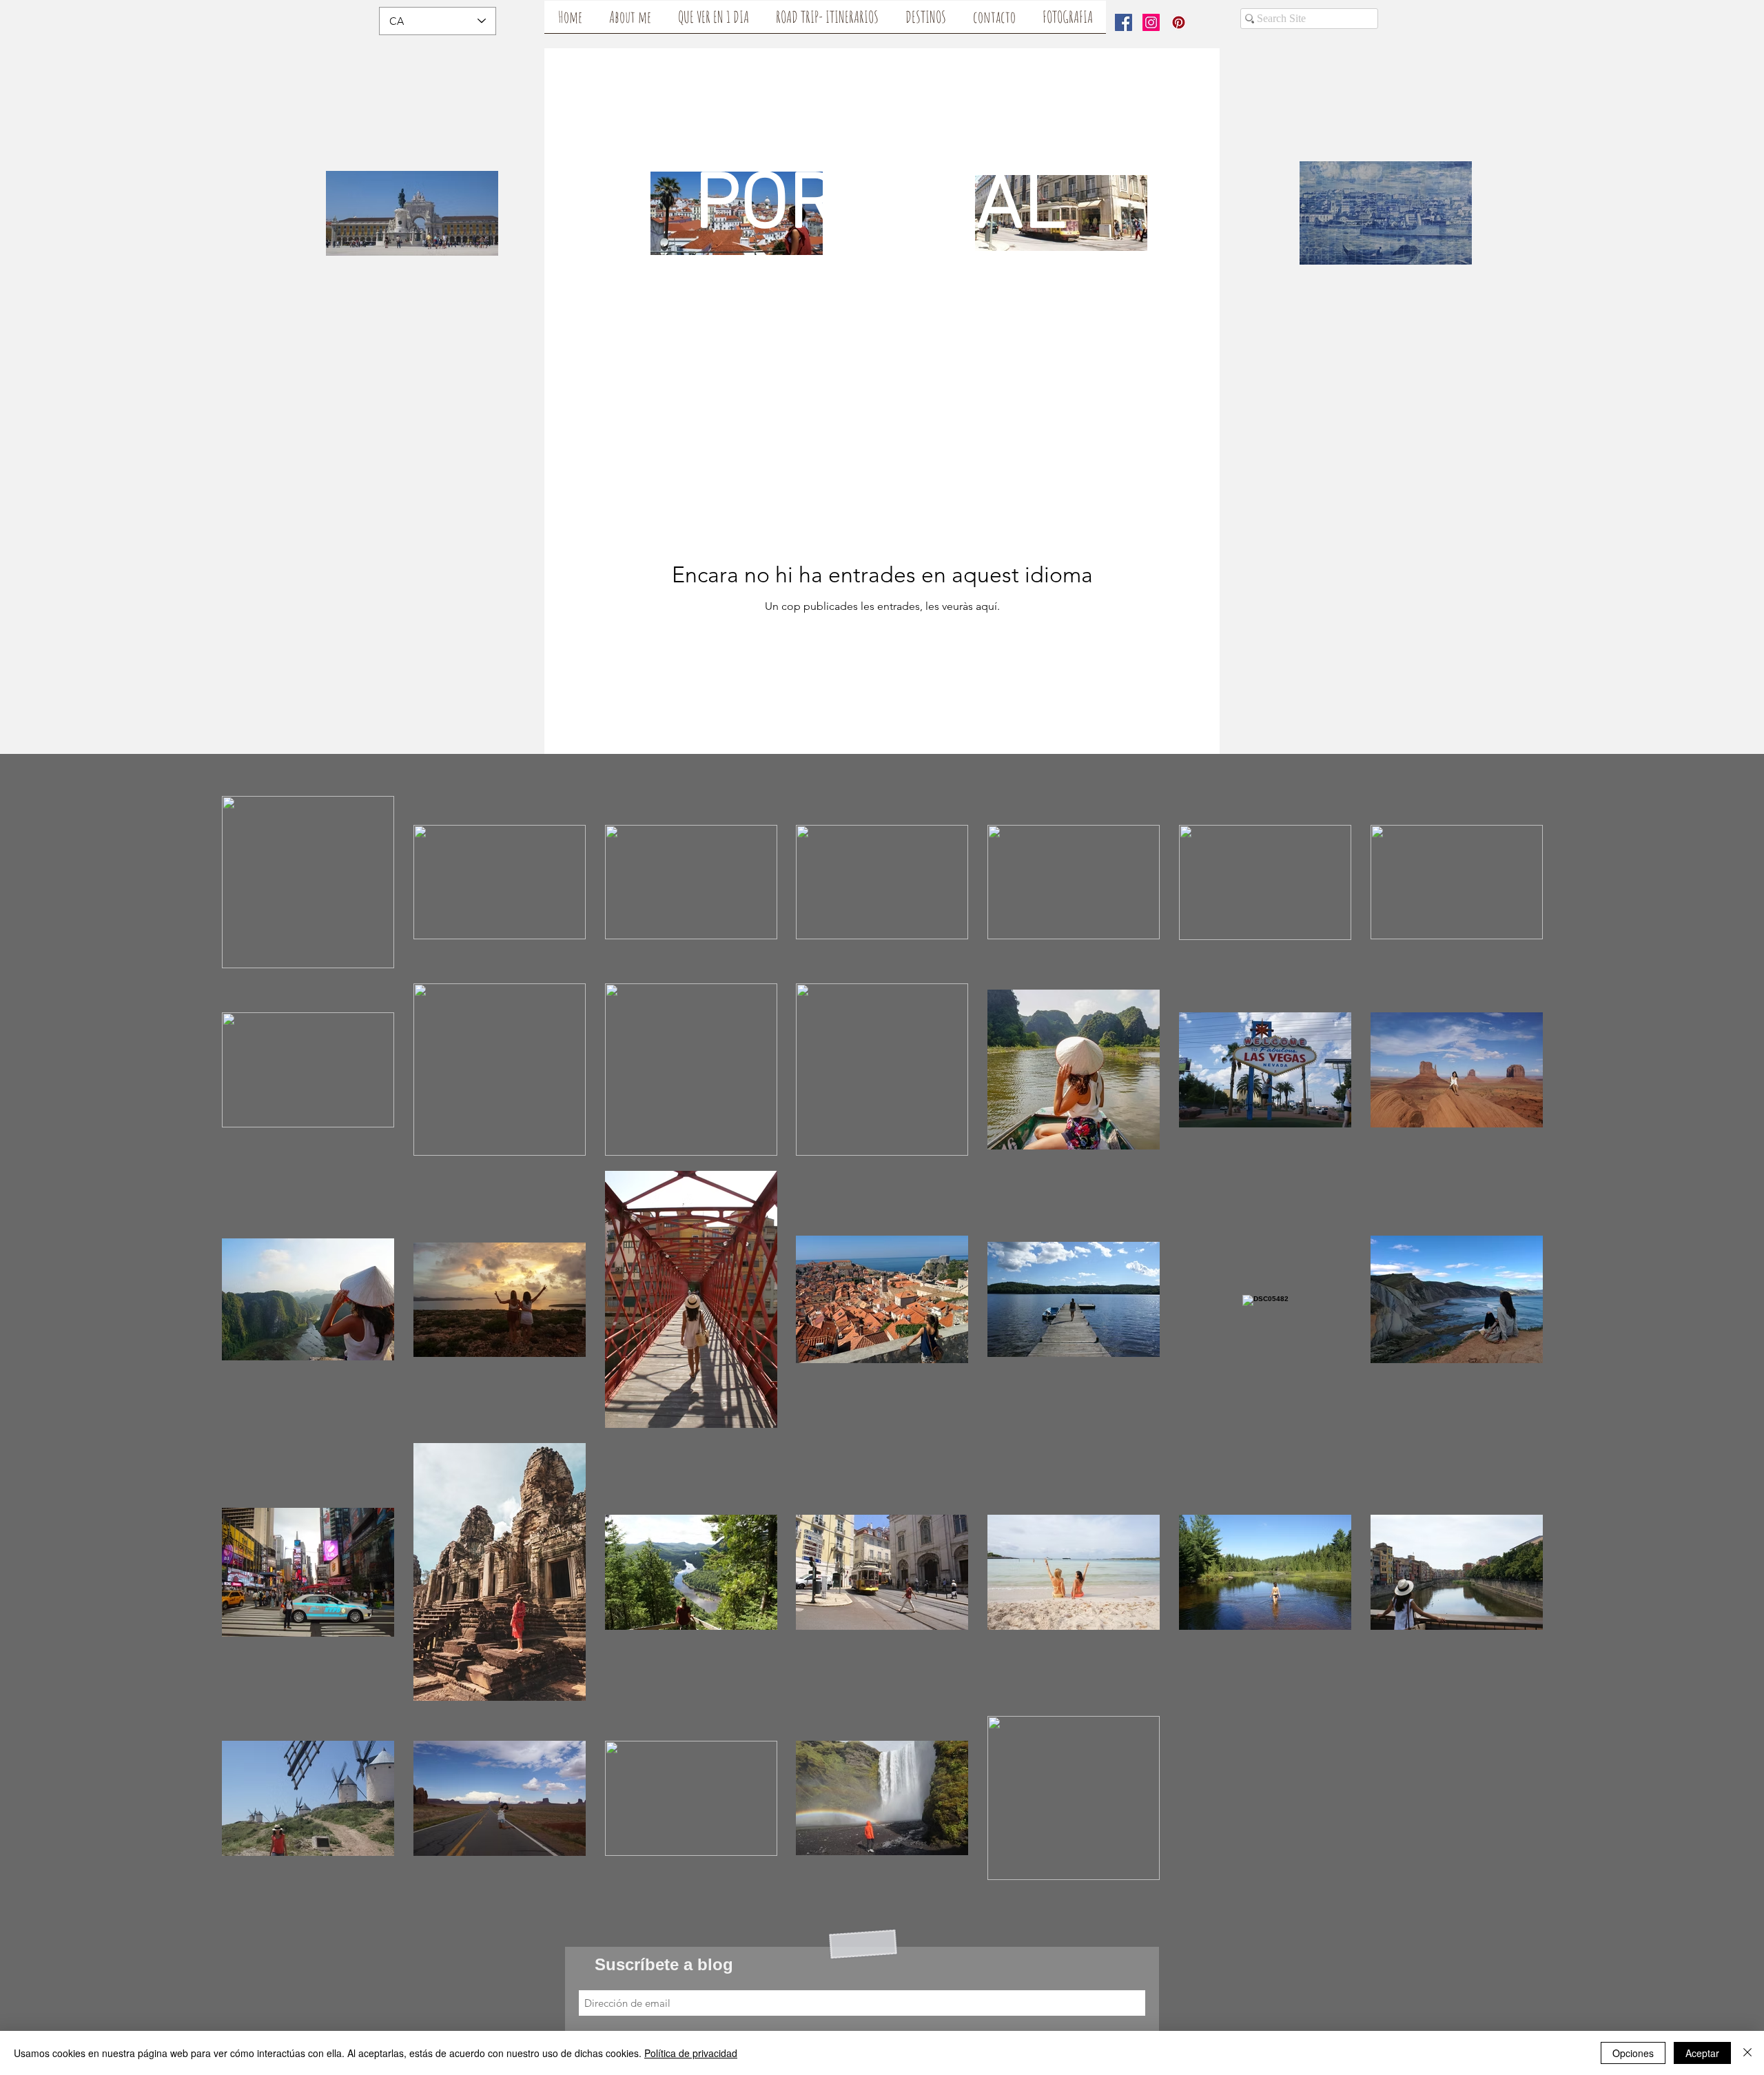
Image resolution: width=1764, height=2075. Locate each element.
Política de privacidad (691, 2053)
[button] (630, 21)
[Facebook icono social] (1124, 22)
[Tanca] (1747, 2053)
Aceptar (1702, 2053)
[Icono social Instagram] (1151, 22)
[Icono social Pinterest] (1179, 22)
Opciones (1633, 2053)
